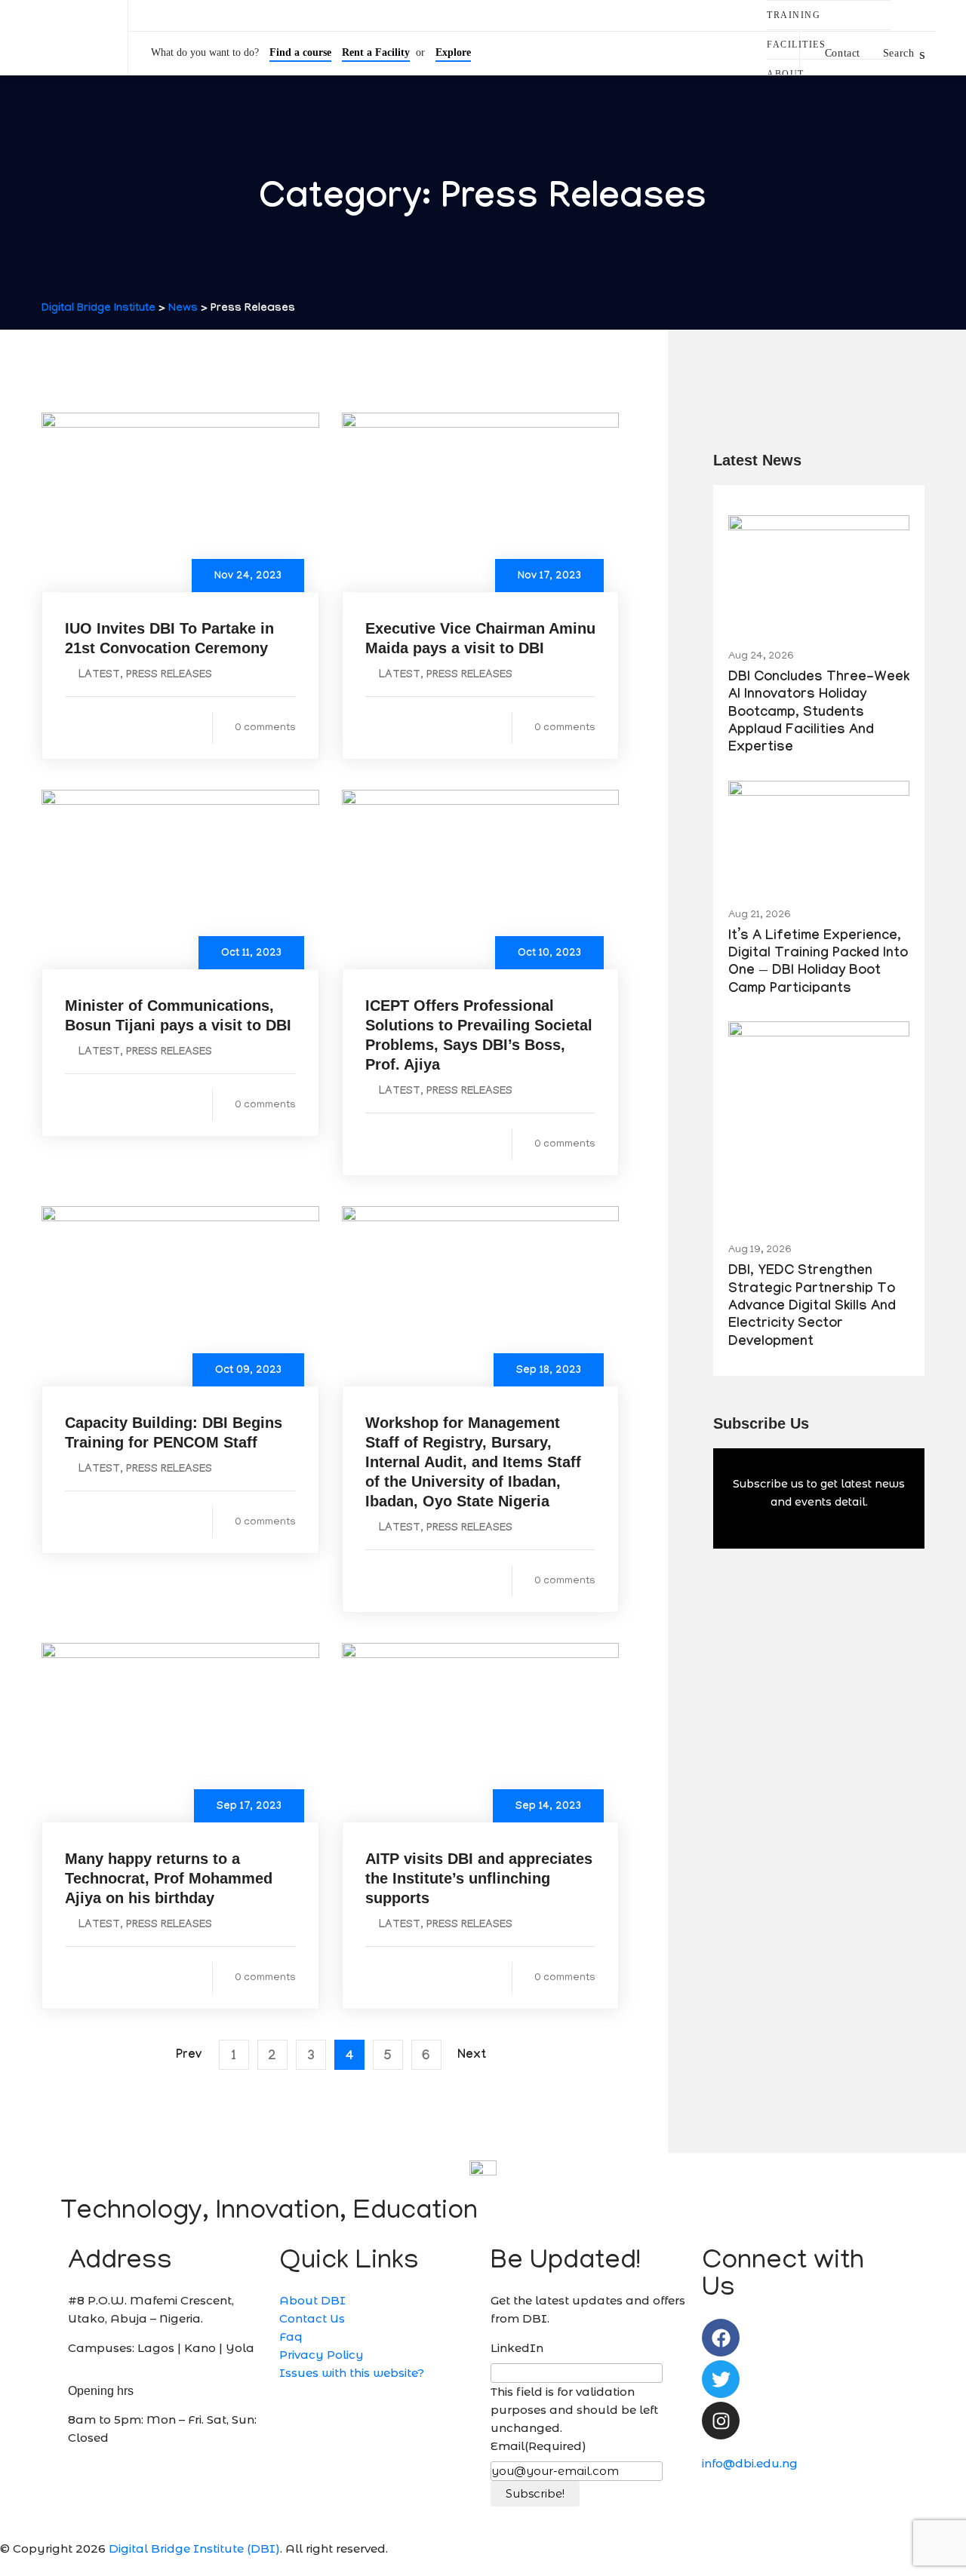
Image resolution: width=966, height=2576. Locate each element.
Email (538, 2446)
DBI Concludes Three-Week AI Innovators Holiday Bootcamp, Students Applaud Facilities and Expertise (819, 714)
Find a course (300, 52)
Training (794, 15)
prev (189, 2056)
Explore (453, 52)
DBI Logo (64, 38)
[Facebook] (721, 2338)
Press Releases (169, 676)
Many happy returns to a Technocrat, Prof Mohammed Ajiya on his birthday (169, 1878)
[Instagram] (721, 2421)
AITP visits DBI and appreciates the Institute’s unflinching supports (479, 1878)
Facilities (796, 45)
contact (843, 53)
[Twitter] (721, 2379)
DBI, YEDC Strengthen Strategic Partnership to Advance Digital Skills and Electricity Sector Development (812, 1308)
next (472, 2056)
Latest (99, 676)
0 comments (265, 728)
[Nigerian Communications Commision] (921, 16)
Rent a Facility (376, 52)
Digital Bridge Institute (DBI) (194, 2548)
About (786, 74)
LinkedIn (517, 2348)
